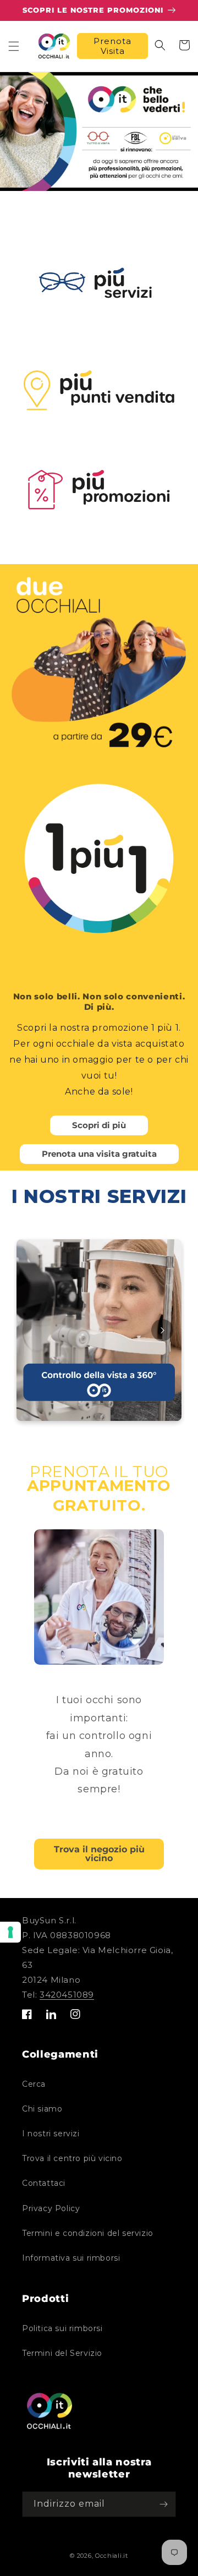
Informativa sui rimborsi (71, 2258)
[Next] (162, 1330)
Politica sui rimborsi (62, 2328)
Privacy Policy (51, 2208)
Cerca (34, 2084)
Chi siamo (42, 2109)
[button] (14, 46)
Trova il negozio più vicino (99, 1854)
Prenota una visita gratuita (99, 1154)
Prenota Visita (112, 46)
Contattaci (44, 2183)
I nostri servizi (51, 2134)
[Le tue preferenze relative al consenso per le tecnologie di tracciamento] (10, 1932)
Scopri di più (99, 1125)
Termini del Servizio (62, 2353)
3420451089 (67, 1995)
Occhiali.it (112, 2556)
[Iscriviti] (163, 2504)
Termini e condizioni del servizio (88, 2233)
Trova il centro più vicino (72, 2158)
